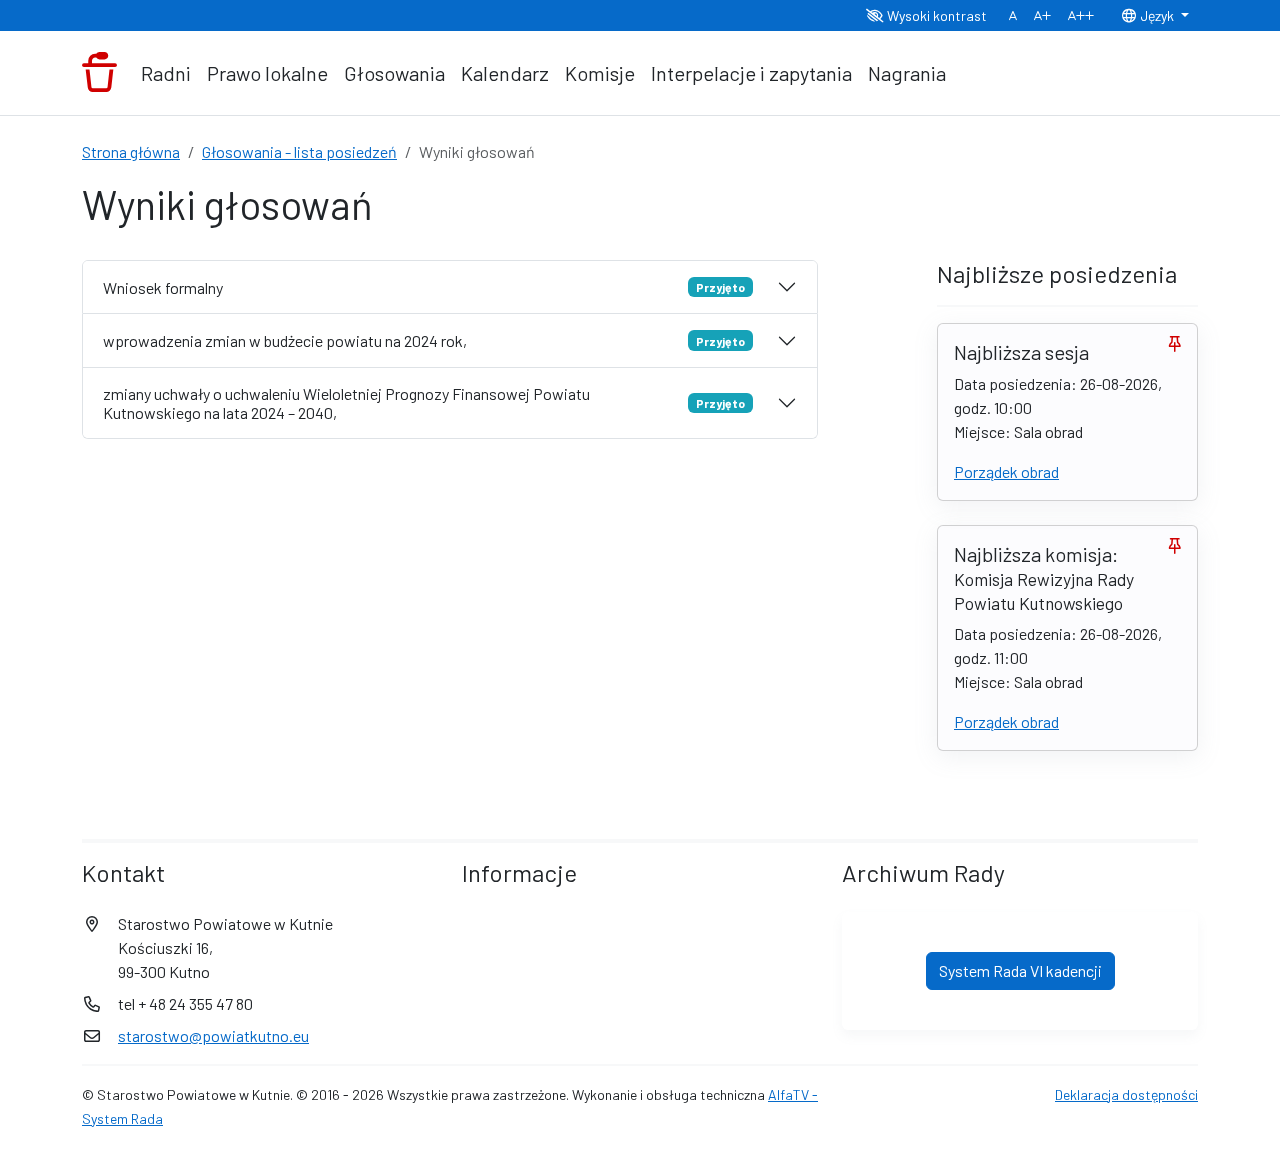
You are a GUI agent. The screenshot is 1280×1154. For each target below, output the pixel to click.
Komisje (600, 73)
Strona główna (131, 151)
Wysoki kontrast (935, 15)
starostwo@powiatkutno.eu (213, 1035)
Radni (166, 73)
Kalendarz (505, 73)
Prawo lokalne (267, 73)
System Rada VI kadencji (1020, 970)
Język (1157, 15)
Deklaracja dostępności (1126, 1094)
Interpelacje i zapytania (751, 73)
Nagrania (907, 73)
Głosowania (394, 73)
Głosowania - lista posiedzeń (299, 151)
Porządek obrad (1006, 471)
